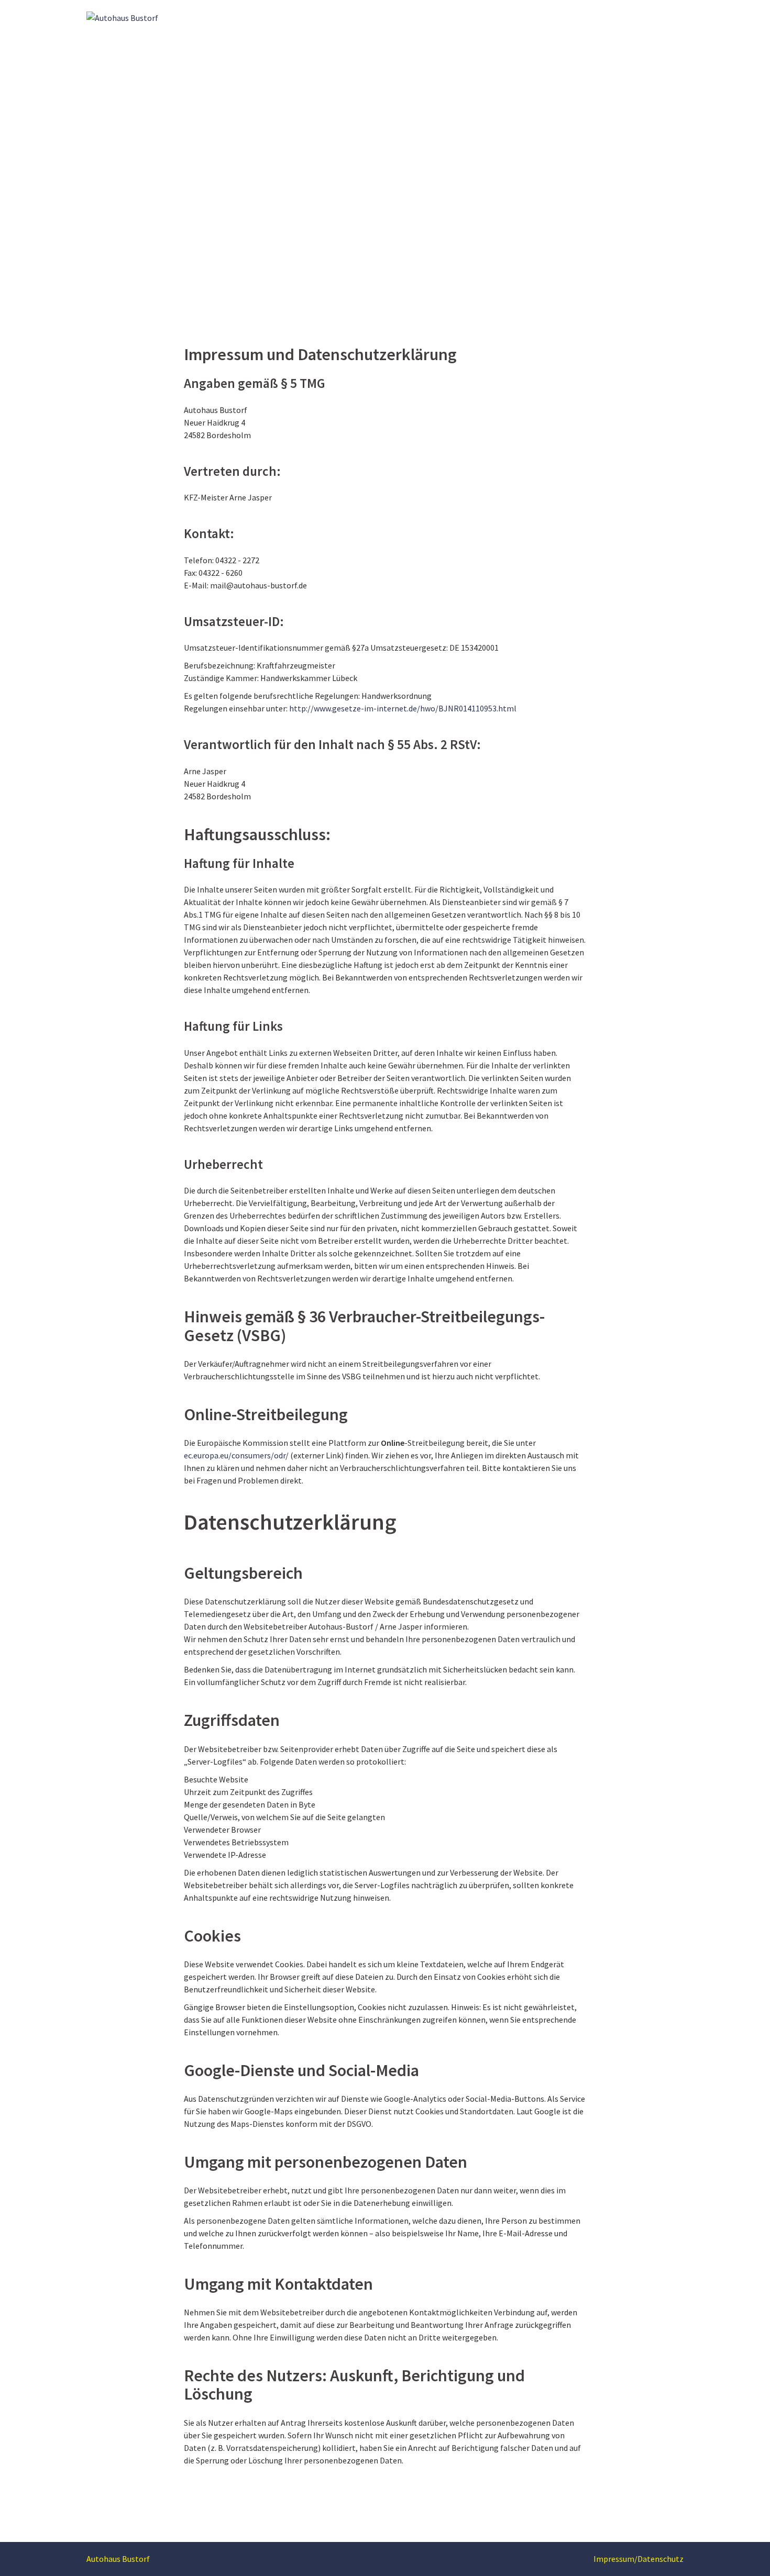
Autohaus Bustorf (118, 2559)
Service (541, 17)
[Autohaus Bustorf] (122, 17)
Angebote (621, 17)
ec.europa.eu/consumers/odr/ (236, 1455)
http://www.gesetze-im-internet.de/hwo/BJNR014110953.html (403, 708)
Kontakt (664, 17)
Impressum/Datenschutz (639, 2559)
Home (505, 17)
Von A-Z (579, 17)
